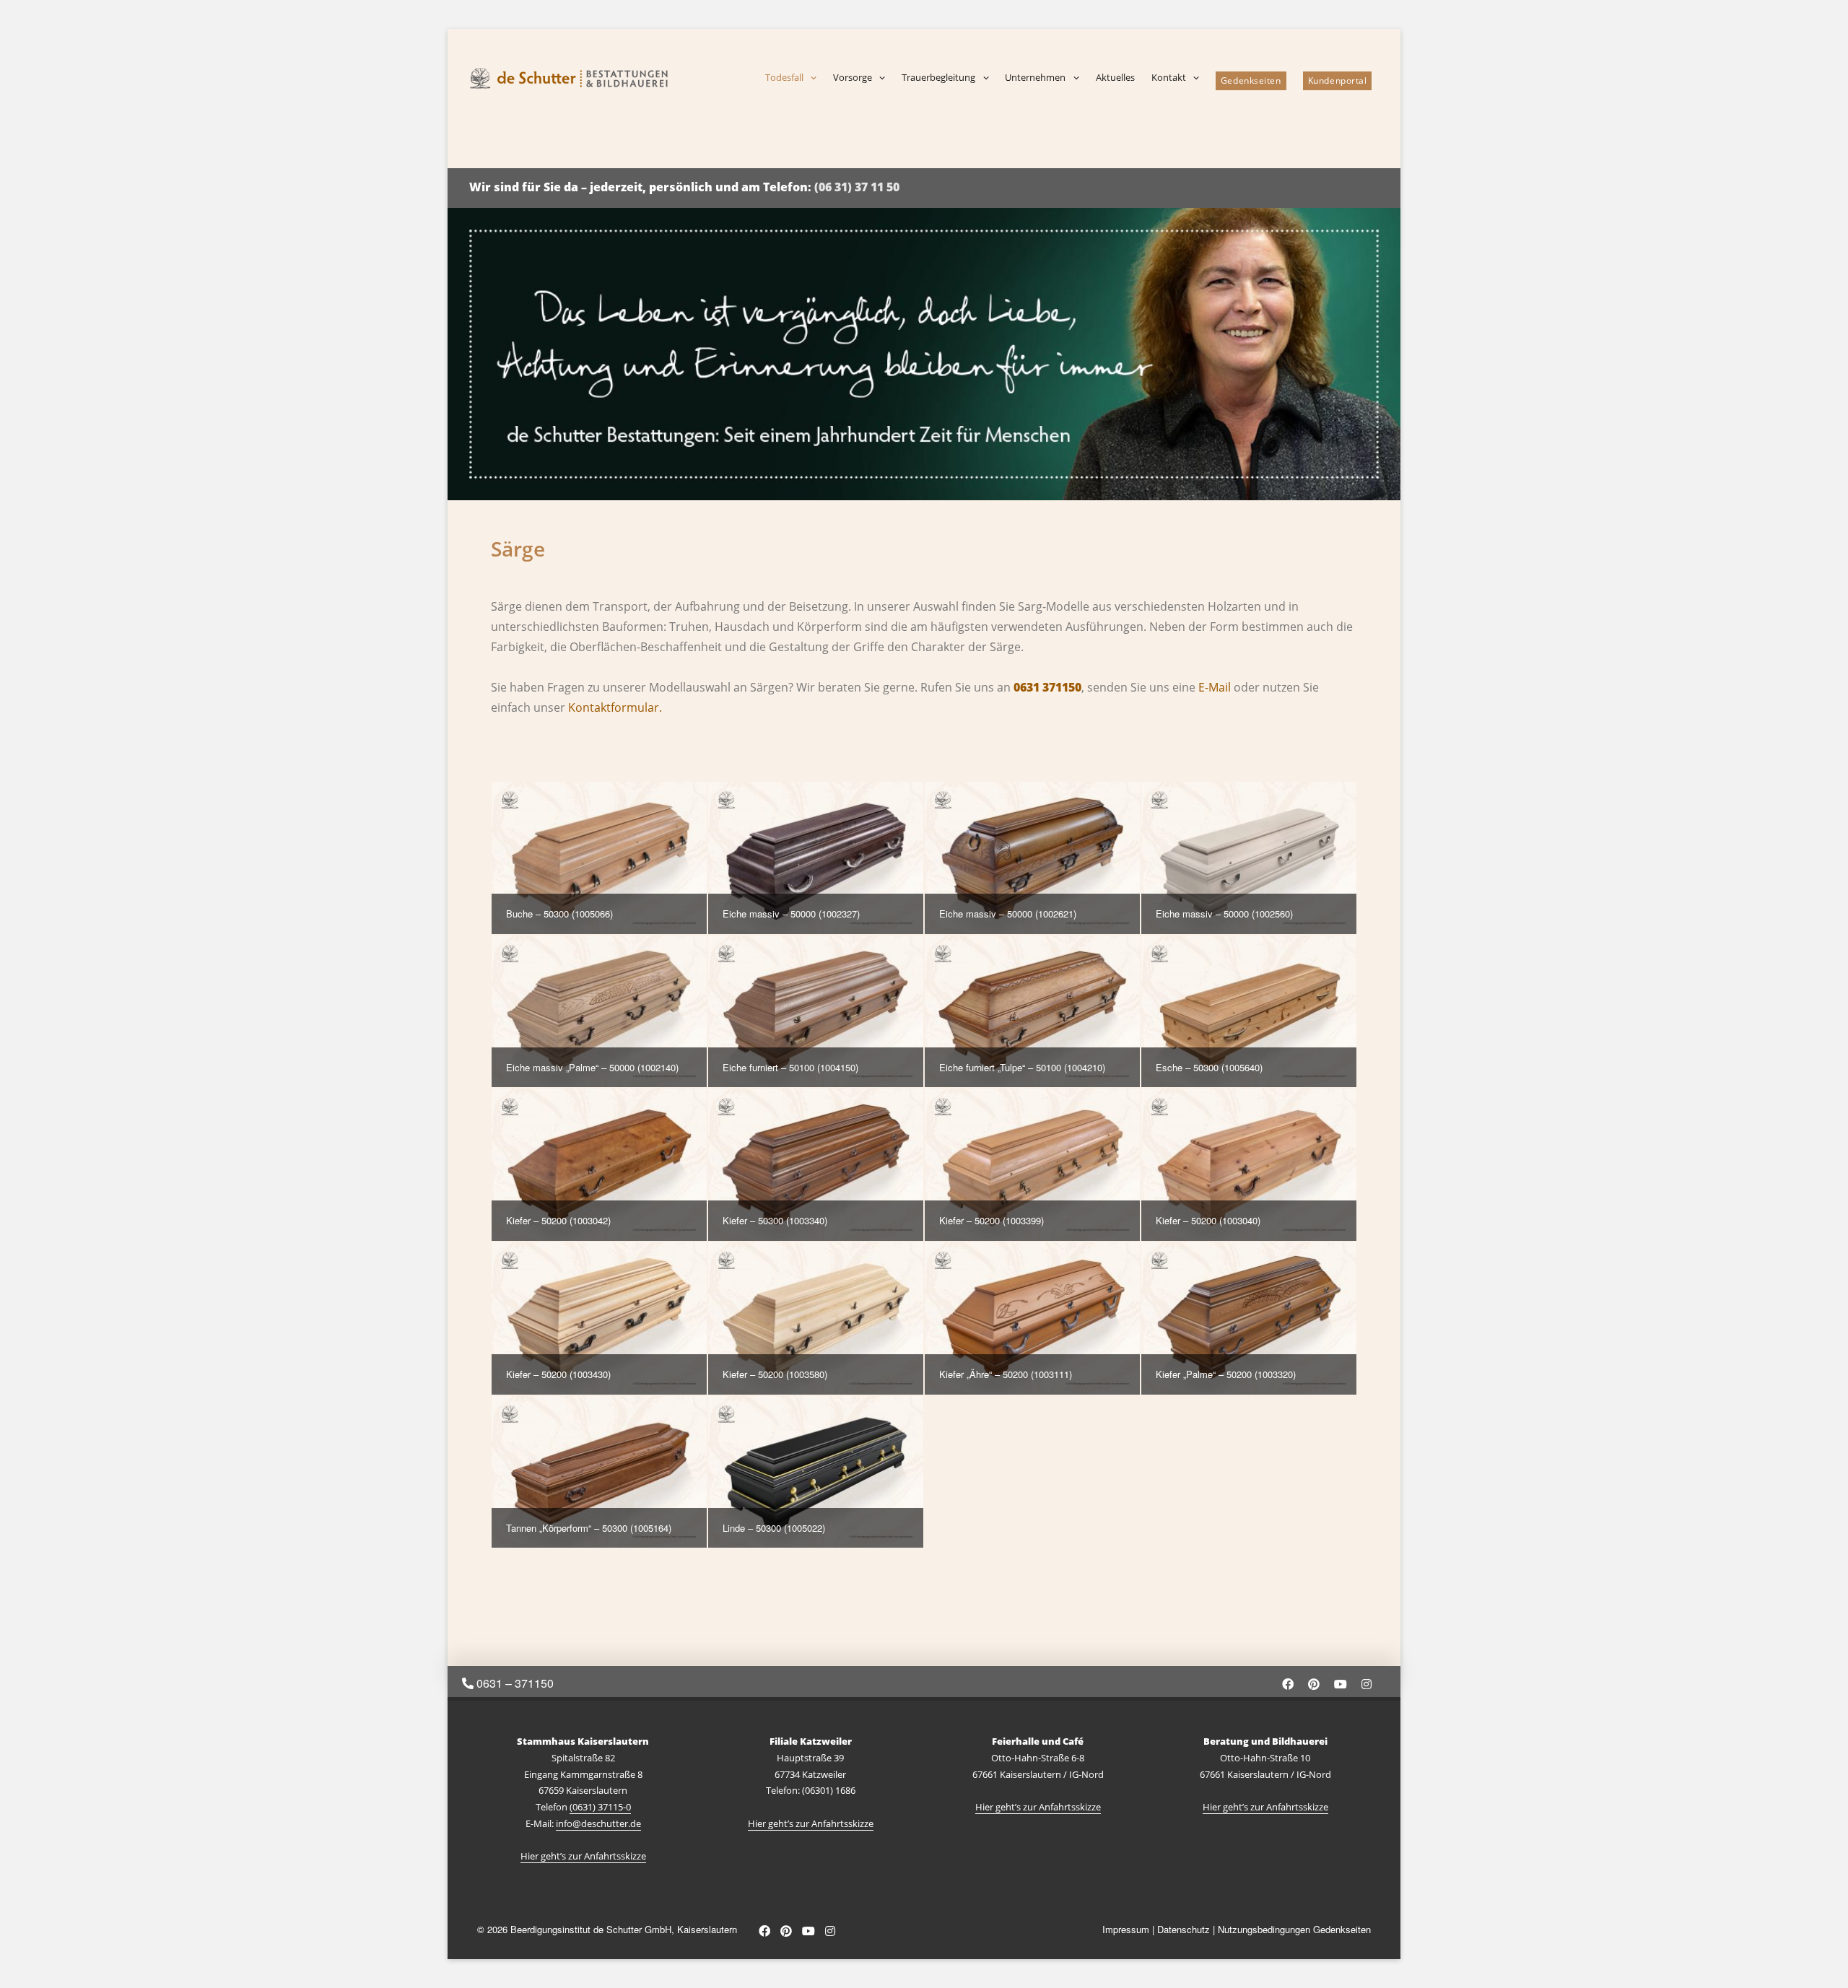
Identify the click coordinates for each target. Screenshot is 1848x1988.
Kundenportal (1338, 80)
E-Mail (1215, 687)
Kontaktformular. (615, 707)
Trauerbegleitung (938, 77)
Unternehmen (1035, 77)
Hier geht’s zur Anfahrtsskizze (583, 1856)
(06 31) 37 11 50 (857, 187)
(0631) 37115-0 (600, 1807)
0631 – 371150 (514, 1683)
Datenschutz (1184, 1929)
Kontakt (1169, 77)
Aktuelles (1115, 77)
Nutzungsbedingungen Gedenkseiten (1294, 1929)
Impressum (1126, 1929)
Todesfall (784, 77)
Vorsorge (853, 77)
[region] (924, 354)
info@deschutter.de (598, 1823)
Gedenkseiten (1251, 80)
